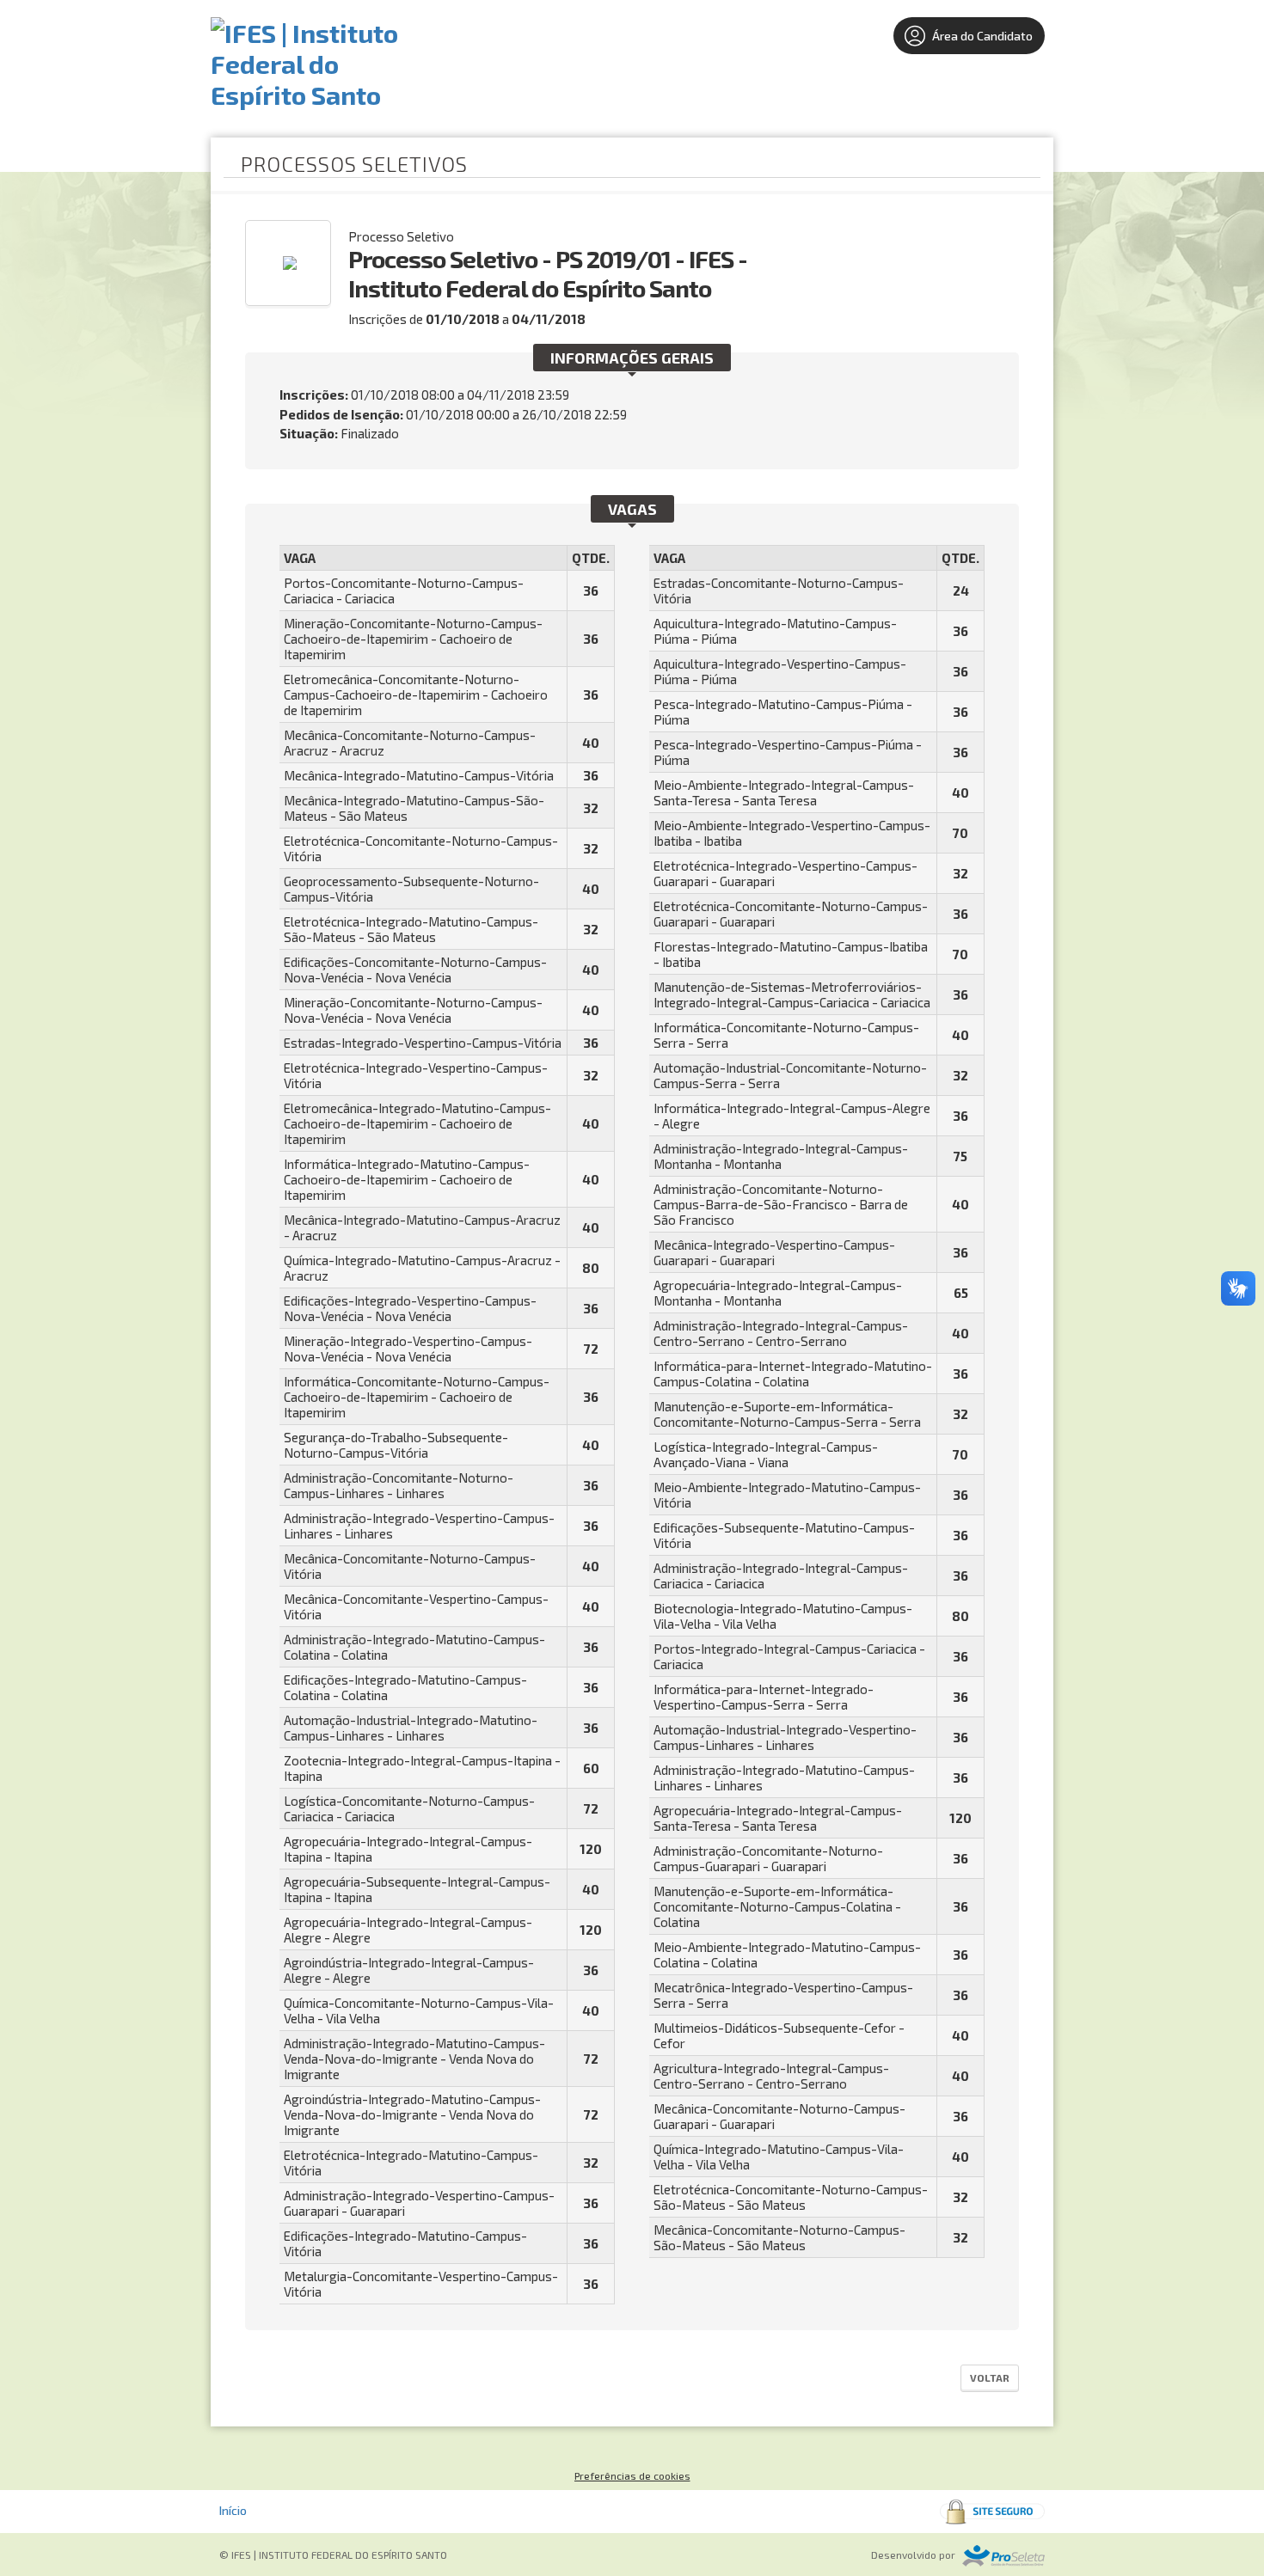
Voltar (990, 2377)
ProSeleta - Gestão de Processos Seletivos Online (1003, 2556)
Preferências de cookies (632, 2475)
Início (233, 2510)
